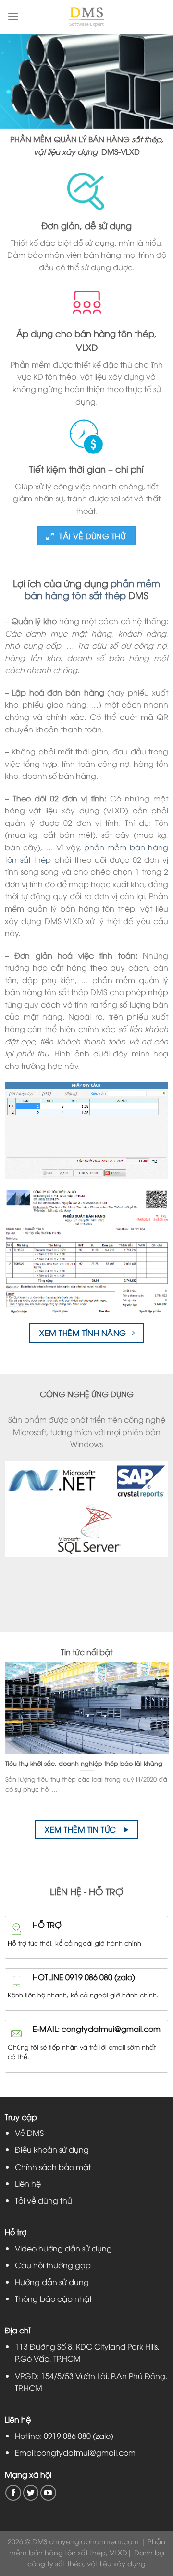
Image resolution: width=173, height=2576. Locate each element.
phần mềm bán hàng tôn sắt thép (92, 589)
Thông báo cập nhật (53, 2298)
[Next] (165, 1733)
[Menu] (13, 17)
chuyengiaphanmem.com (94, 2541)
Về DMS (29, 2133)
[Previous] (8, 1733)
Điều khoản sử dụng (52, 2149)
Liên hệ (28, 2183)
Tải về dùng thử (43, 2200)
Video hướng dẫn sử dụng (63, 2248)
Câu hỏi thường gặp (53, 2265)
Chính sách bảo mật (53, 2167)
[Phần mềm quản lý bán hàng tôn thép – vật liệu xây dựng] (87, 17)
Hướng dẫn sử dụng (52, 2282)
